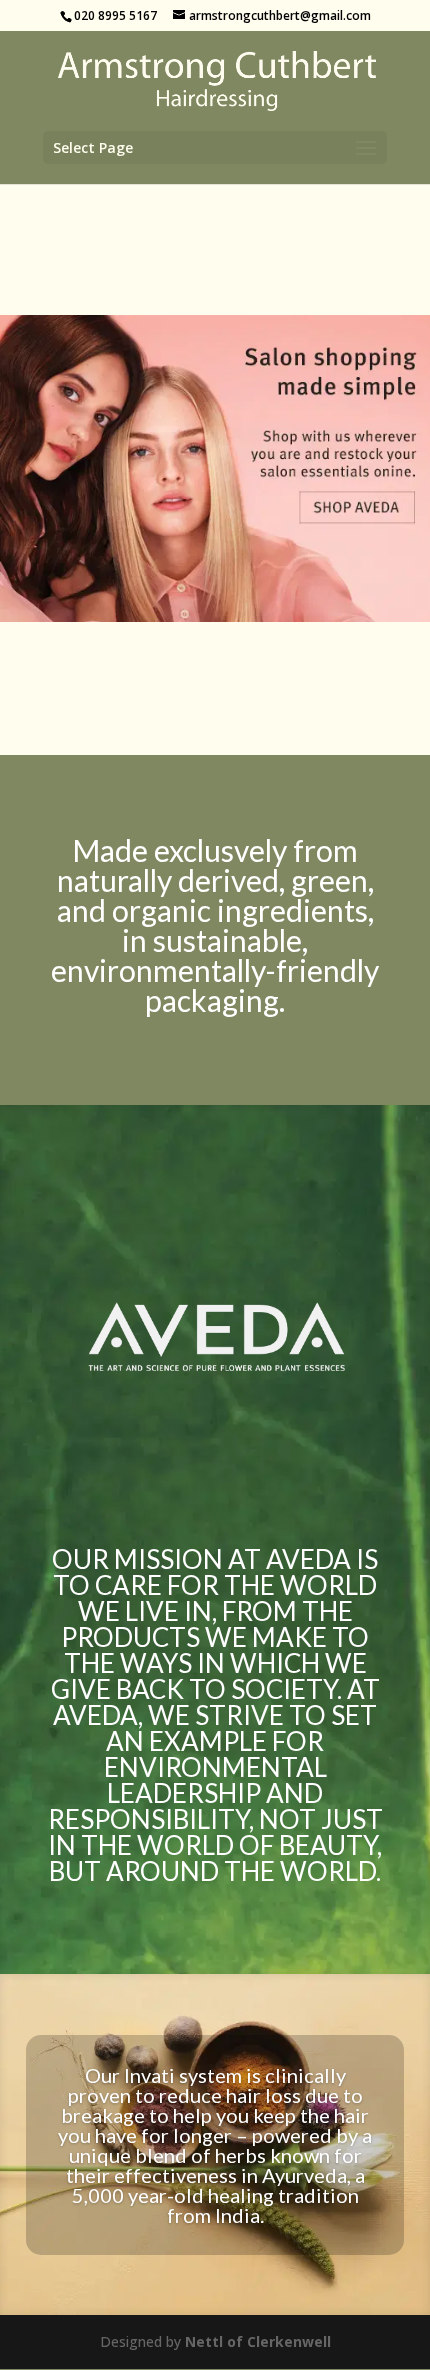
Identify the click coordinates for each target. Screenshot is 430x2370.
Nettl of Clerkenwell (258, 2341)
